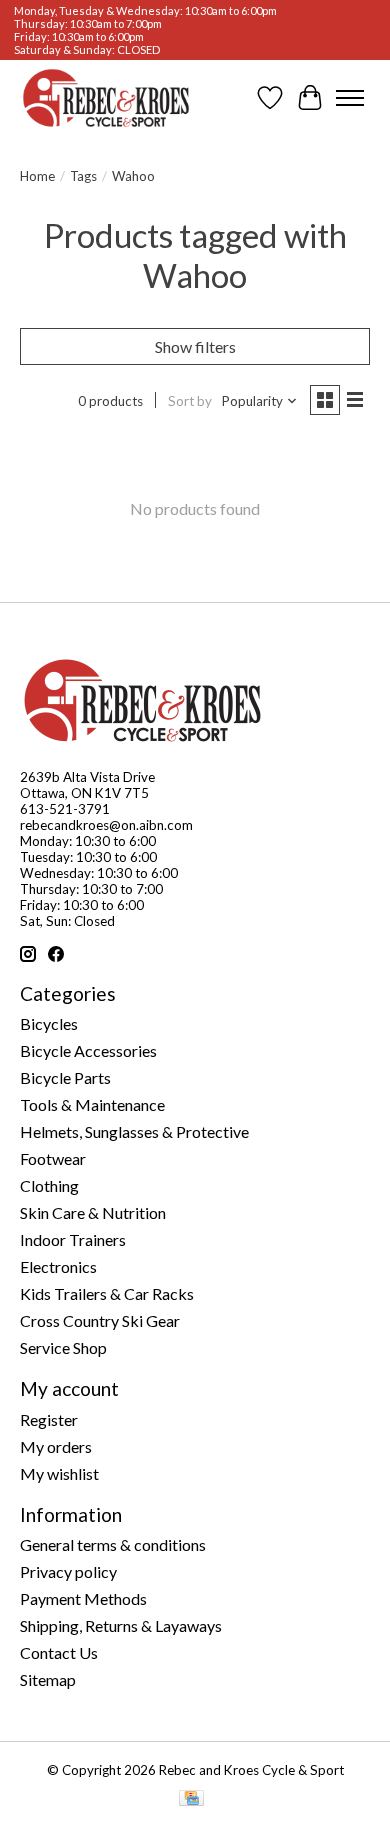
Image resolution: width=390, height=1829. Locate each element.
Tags (83, 176)
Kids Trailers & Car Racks (107, 1293)
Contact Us (59, 1652)
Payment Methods (83, 1598)
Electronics (58, 1266)
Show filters (195, 346)
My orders (56, 1446)
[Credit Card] (191, 1799)
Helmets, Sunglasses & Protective (134, 1131)
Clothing (49, 1185)
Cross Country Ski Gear (100, 1320)
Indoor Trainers (73, 1239)
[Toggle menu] (350, 98)
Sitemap (48, 1679)
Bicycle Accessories (88, 1050)
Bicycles (49, 1023)
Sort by (190, 401)
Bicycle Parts (65, 1077)
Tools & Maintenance (92, 1104)
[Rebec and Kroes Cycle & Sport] (106, 98)
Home (37, 176)
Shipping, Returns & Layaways (121, 1625)
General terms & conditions (113, 1544)
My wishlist (59, 1473)
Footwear (53, 1158)
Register (49, 1419)
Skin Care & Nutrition (93, 1212)
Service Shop (63, 1347)
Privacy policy (68, 1571)
